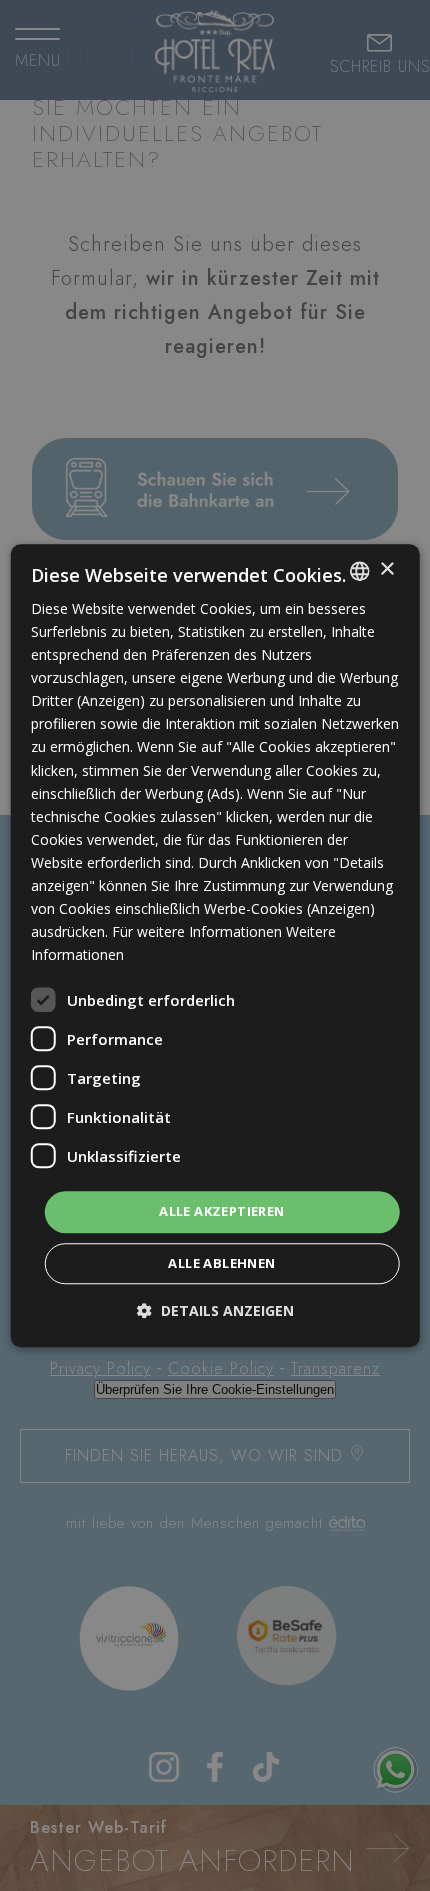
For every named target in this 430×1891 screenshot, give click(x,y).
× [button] (386, 569)
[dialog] (215, 945)
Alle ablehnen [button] (221, 1263)
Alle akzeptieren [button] (221, 1212)
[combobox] (359, 571)
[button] (215, 1310)
